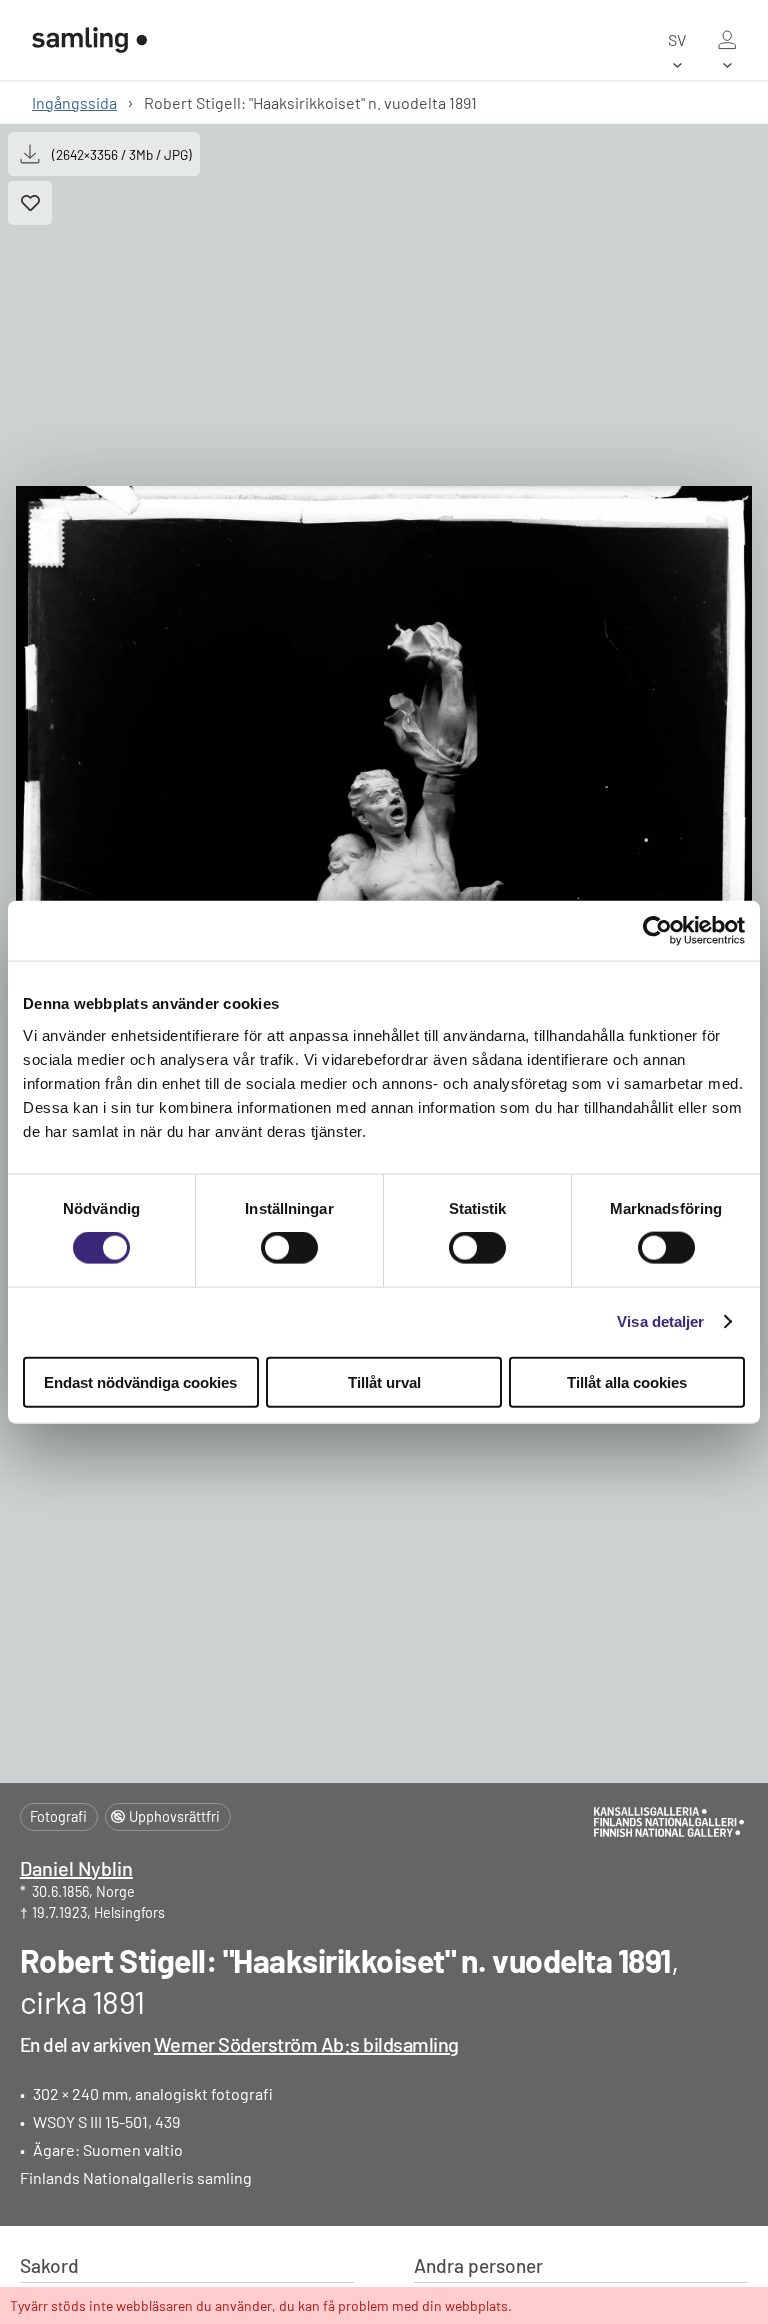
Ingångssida (74, 102)
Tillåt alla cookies (627, 1381)
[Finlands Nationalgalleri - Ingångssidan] (89, 40)
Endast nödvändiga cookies (140, 1381)
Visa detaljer (660, 1321)
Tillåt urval (384, 1381)
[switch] (289, 1248)
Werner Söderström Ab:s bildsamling (306, 2044)
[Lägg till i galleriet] (30, 203)
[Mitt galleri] (727, 40)
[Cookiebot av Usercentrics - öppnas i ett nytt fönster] (657, 931)
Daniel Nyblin (76, 1868)
